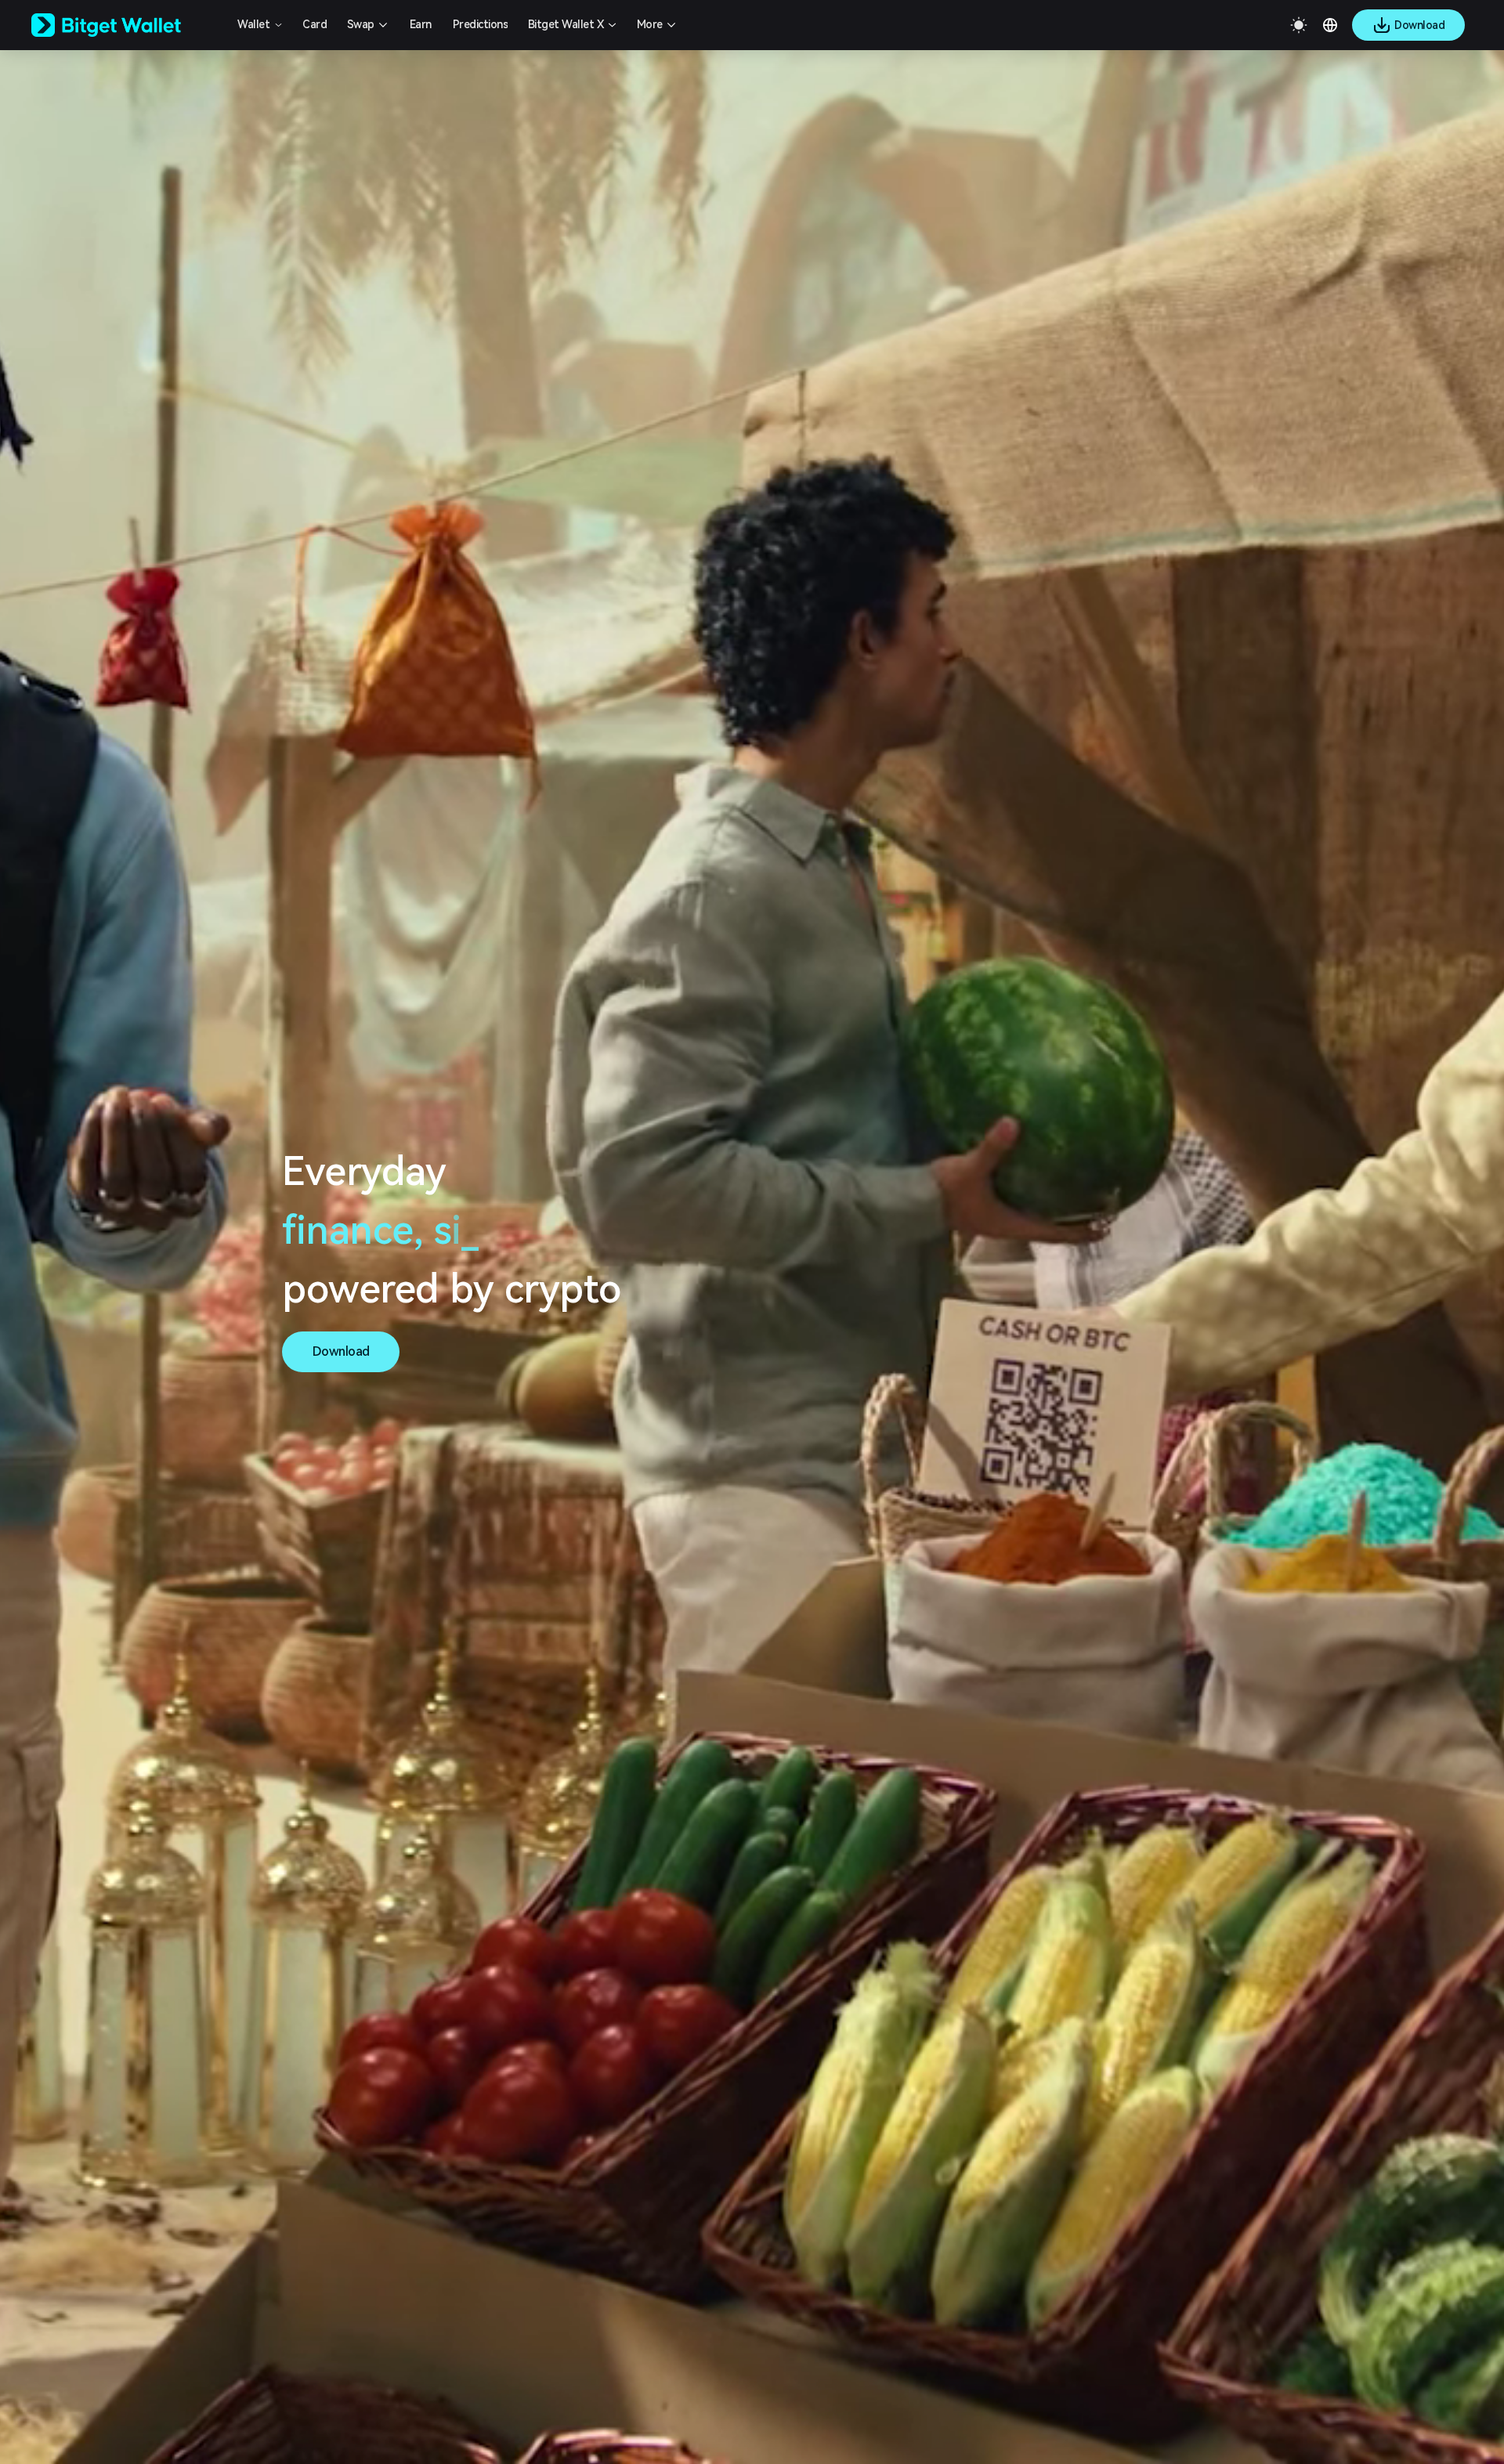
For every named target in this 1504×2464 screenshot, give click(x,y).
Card (315, 24)
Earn (421, 24)
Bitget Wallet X (566, 24)
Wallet (253, 24)
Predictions (481, 24)
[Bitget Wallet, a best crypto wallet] (126, 25)
